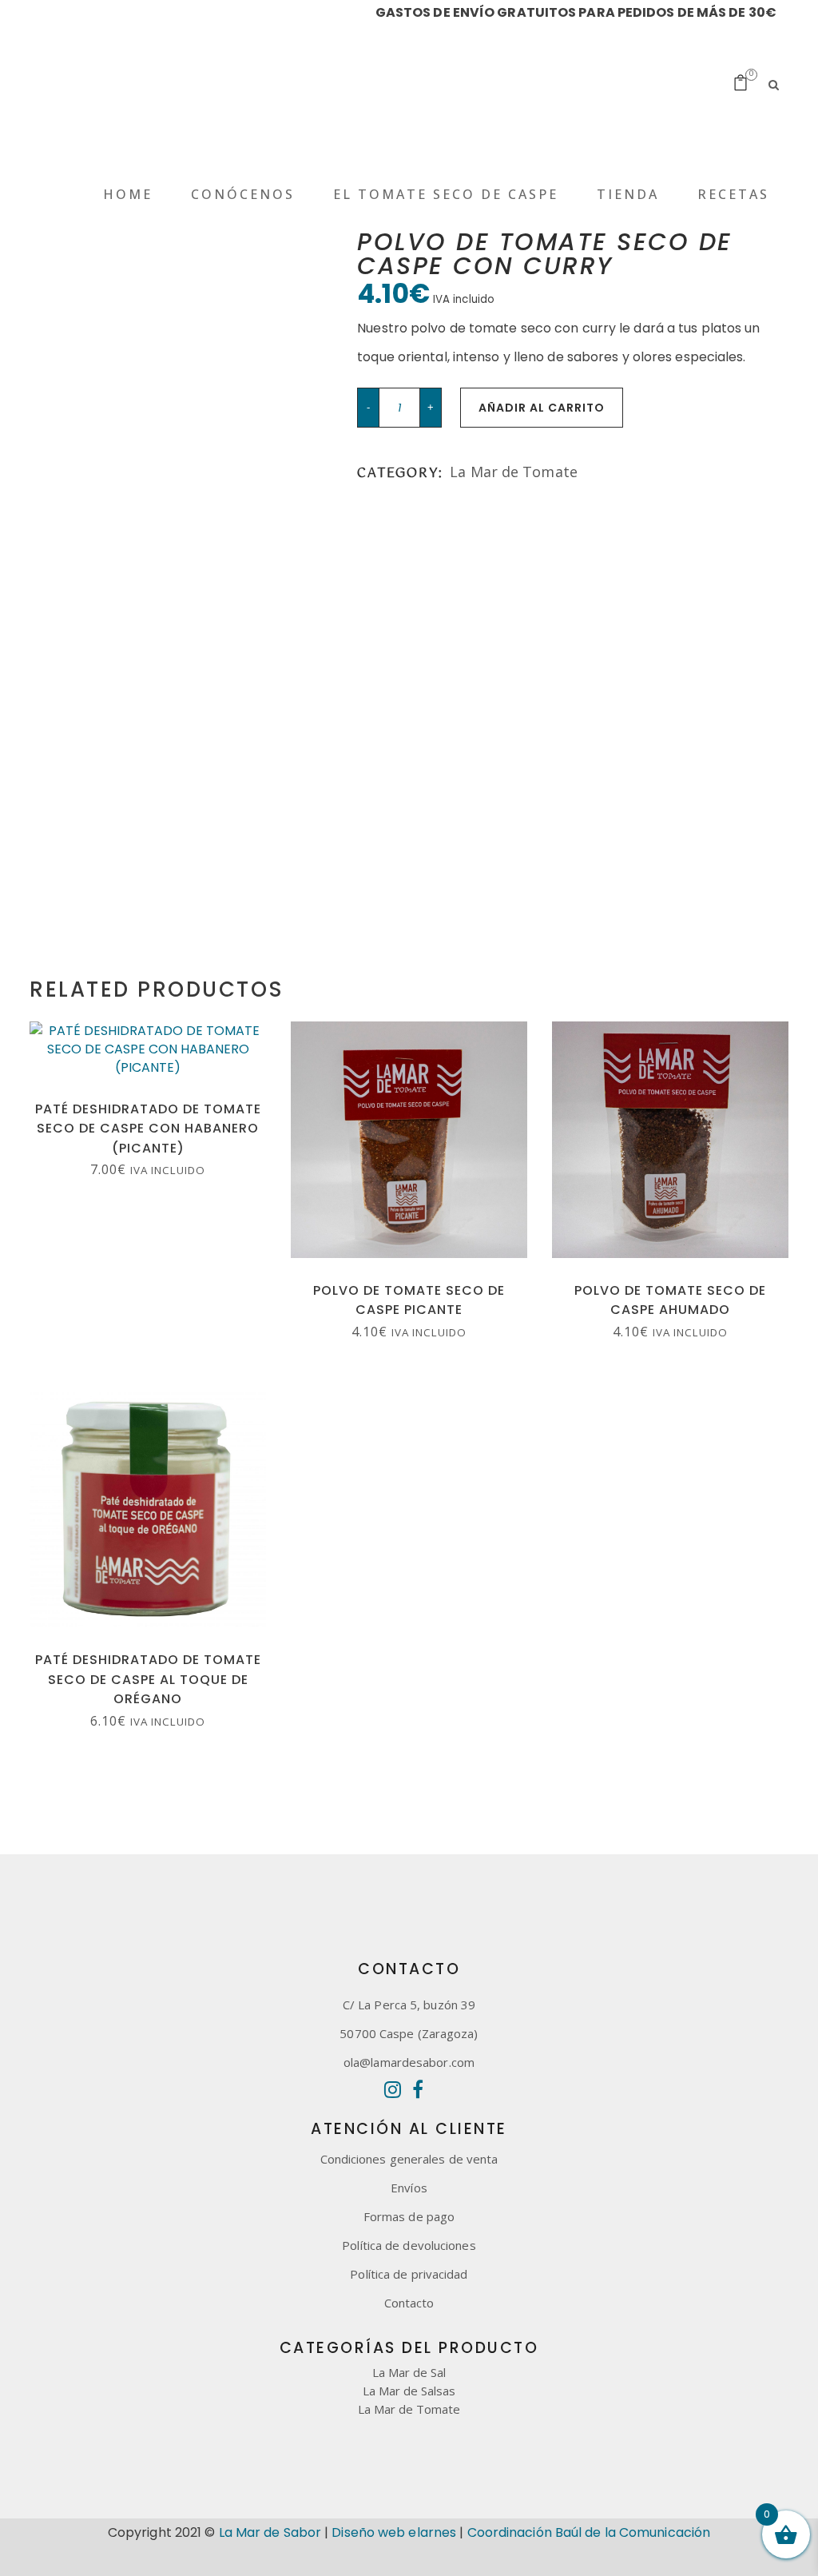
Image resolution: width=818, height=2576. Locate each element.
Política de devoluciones (409, 2245)
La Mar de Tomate (514, 472)
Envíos (409, 2188)
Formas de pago (409, 2216)
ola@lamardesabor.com (409, 2062)
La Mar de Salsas (409, 2391)
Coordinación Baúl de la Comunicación (589, 2532)
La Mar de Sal (409, 2372)
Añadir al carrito (542, 408)
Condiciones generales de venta (409, 2159)
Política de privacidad (409, 2274)
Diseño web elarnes (394, 2532)
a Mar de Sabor (273, 2532)
